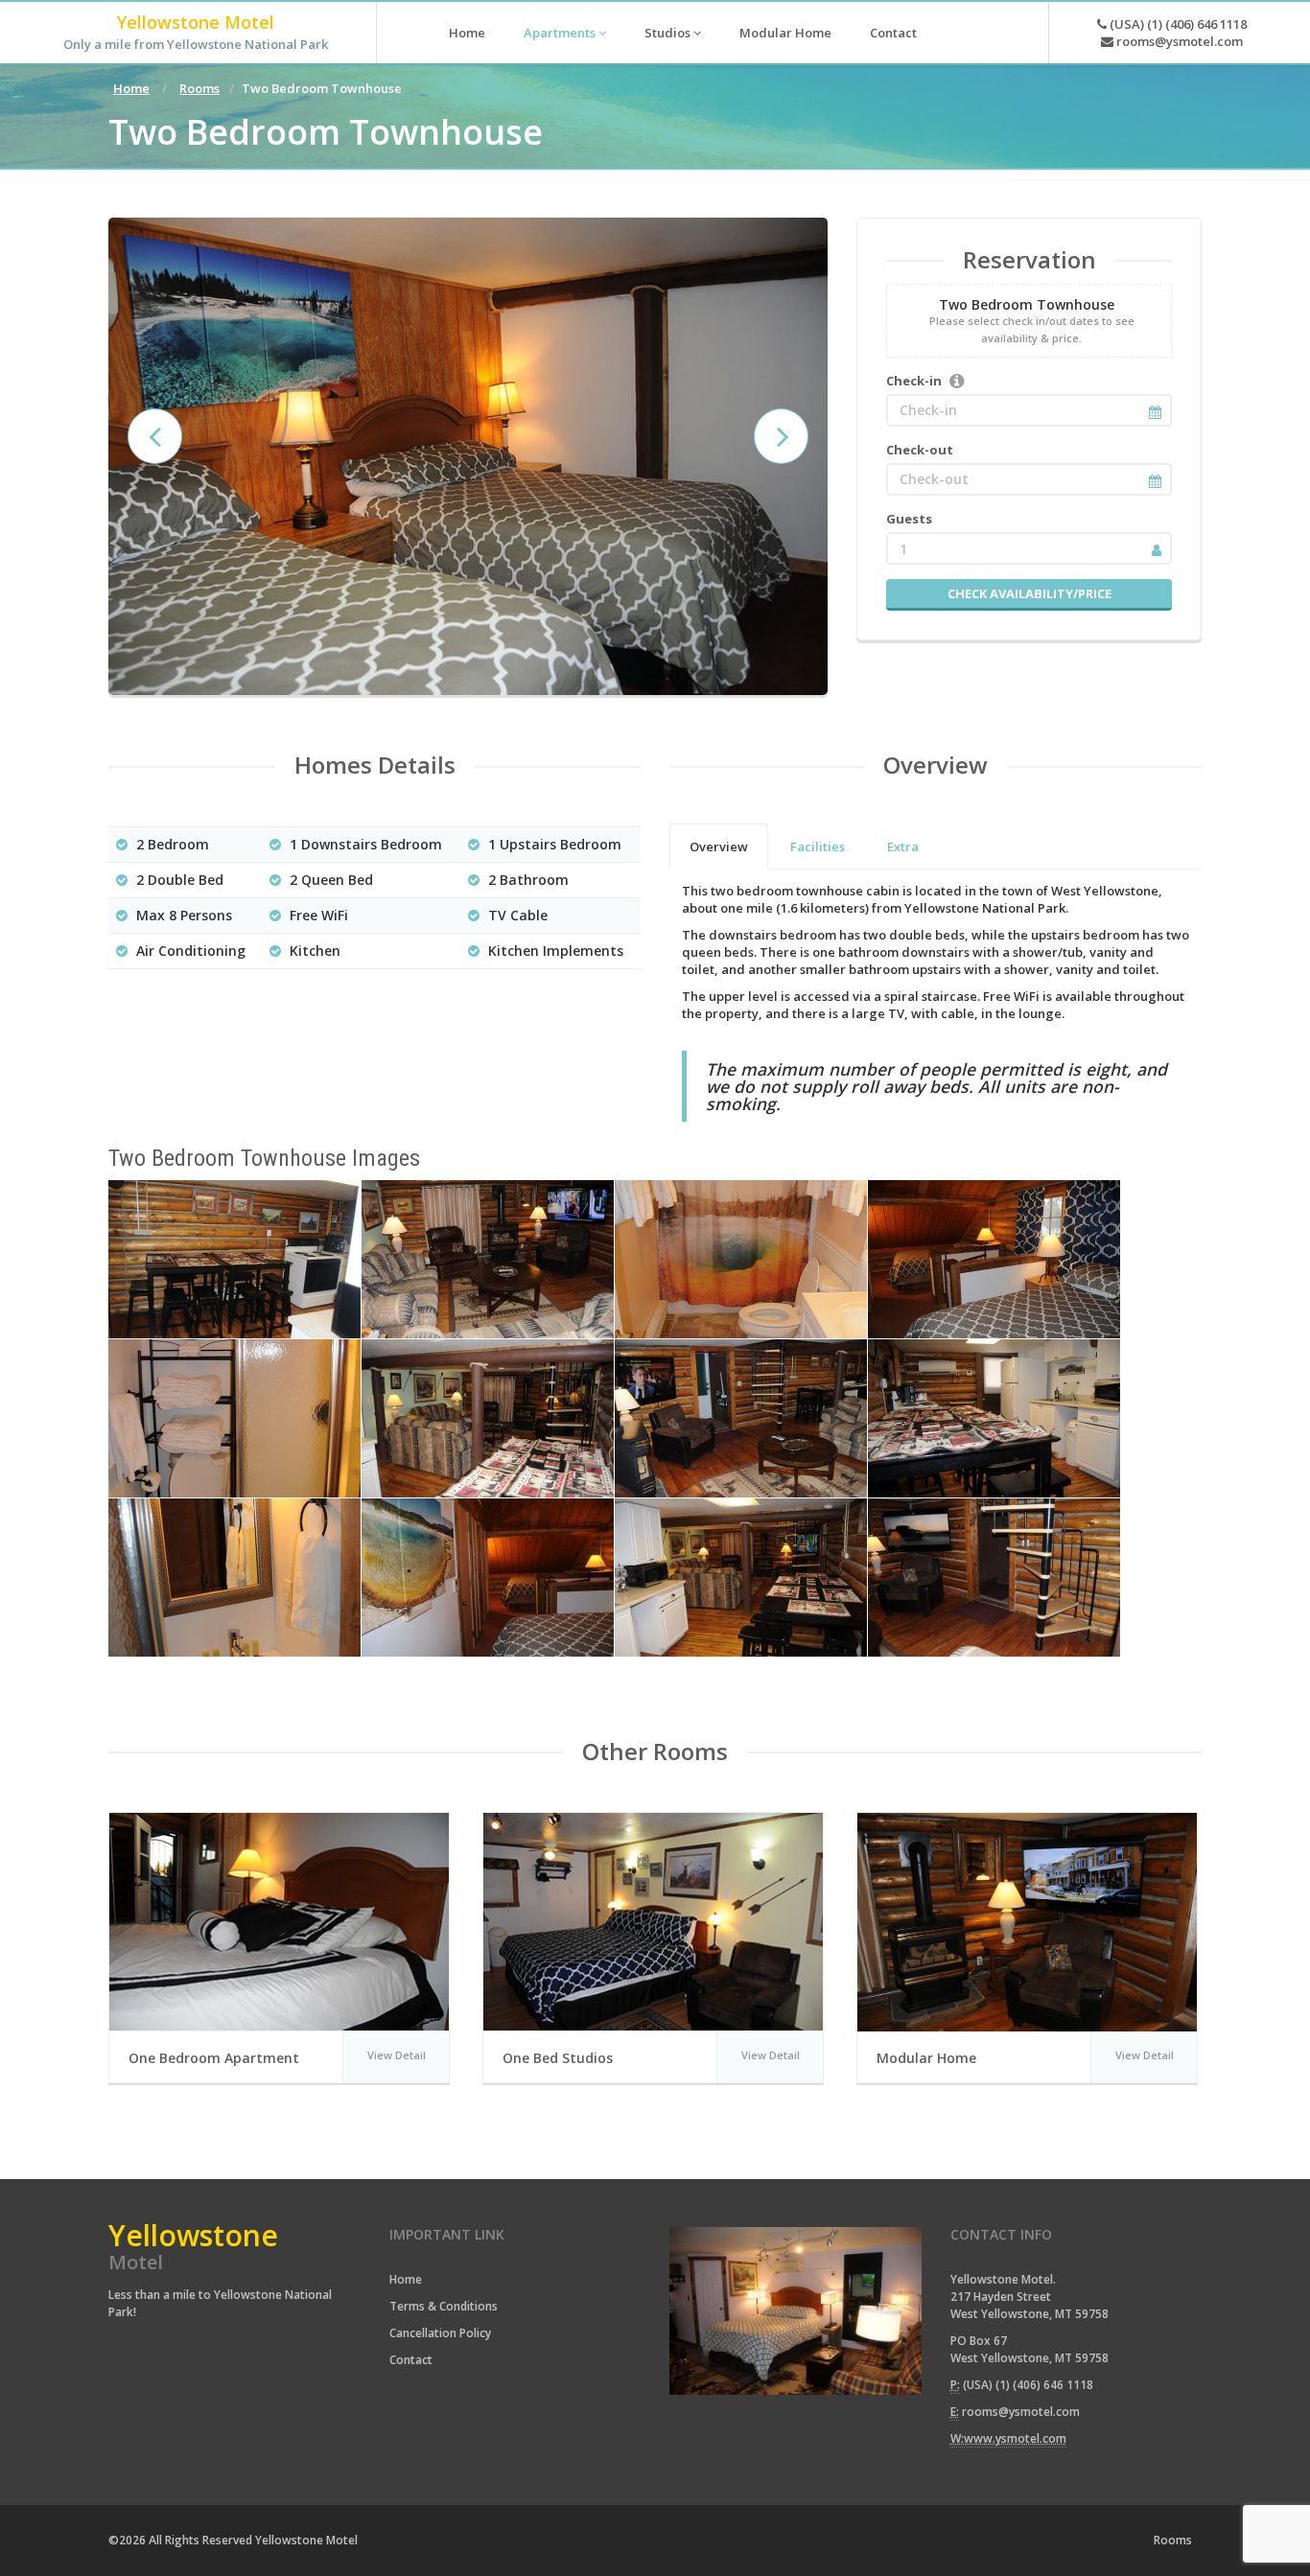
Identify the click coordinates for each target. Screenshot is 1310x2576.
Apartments (561, 33)
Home (467, 33)
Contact (893, 33)
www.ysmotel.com (1015, 2438)
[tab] (719, 847)
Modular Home (785, 33)
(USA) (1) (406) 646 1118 (1177, 24)
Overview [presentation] (719, 847)
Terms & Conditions (444, 2306)
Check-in (914, 381)
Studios (669, 33)
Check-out (920, 450)
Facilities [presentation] (818, 847)
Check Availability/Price (1029, 593)
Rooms (199, 88)
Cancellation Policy (440, 2333)
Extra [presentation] (903, 847)
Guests (909, 519)
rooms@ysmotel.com (1178, 41)
